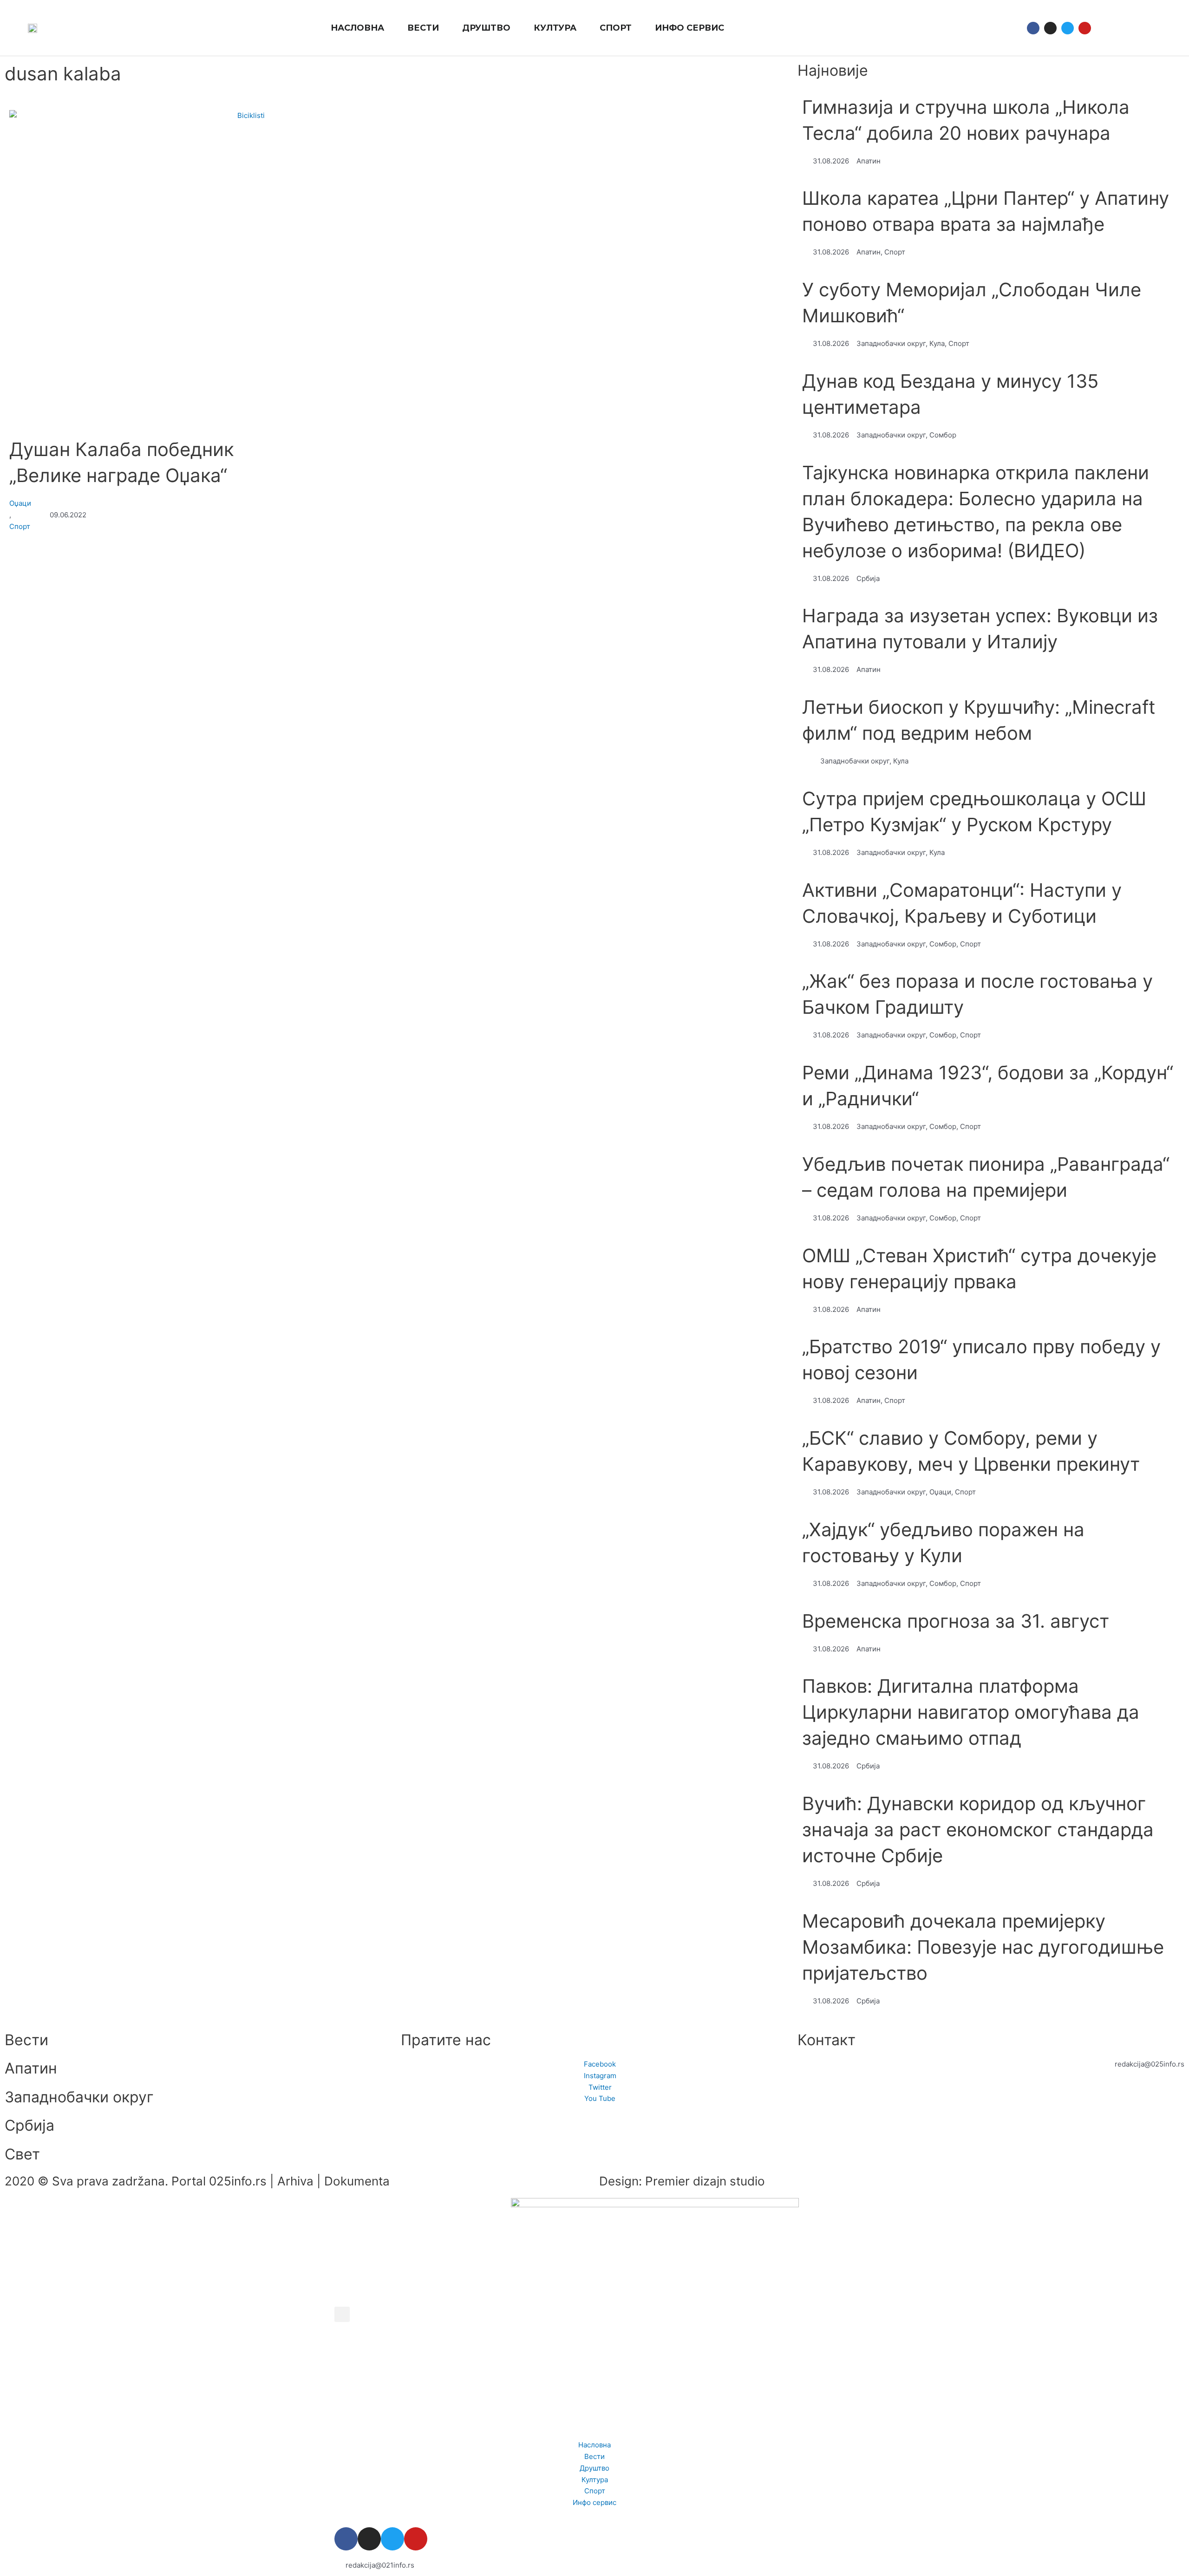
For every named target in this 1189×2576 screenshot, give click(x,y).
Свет (22, 2154)
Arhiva (295, 2181)
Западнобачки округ (79, 2097)
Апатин (31, 2068)
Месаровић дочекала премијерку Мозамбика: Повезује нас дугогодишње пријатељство (983, 1947)
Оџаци (20, 503)
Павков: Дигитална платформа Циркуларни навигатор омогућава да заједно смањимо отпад (971, 1712)
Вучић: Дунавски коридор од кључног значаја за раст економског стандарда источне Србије (978, 1829)
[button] (1107, 28)
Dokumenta (357, 2181)
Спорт (20, 526)
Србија (29, 2125)
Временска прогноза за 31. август (956, 1621)
